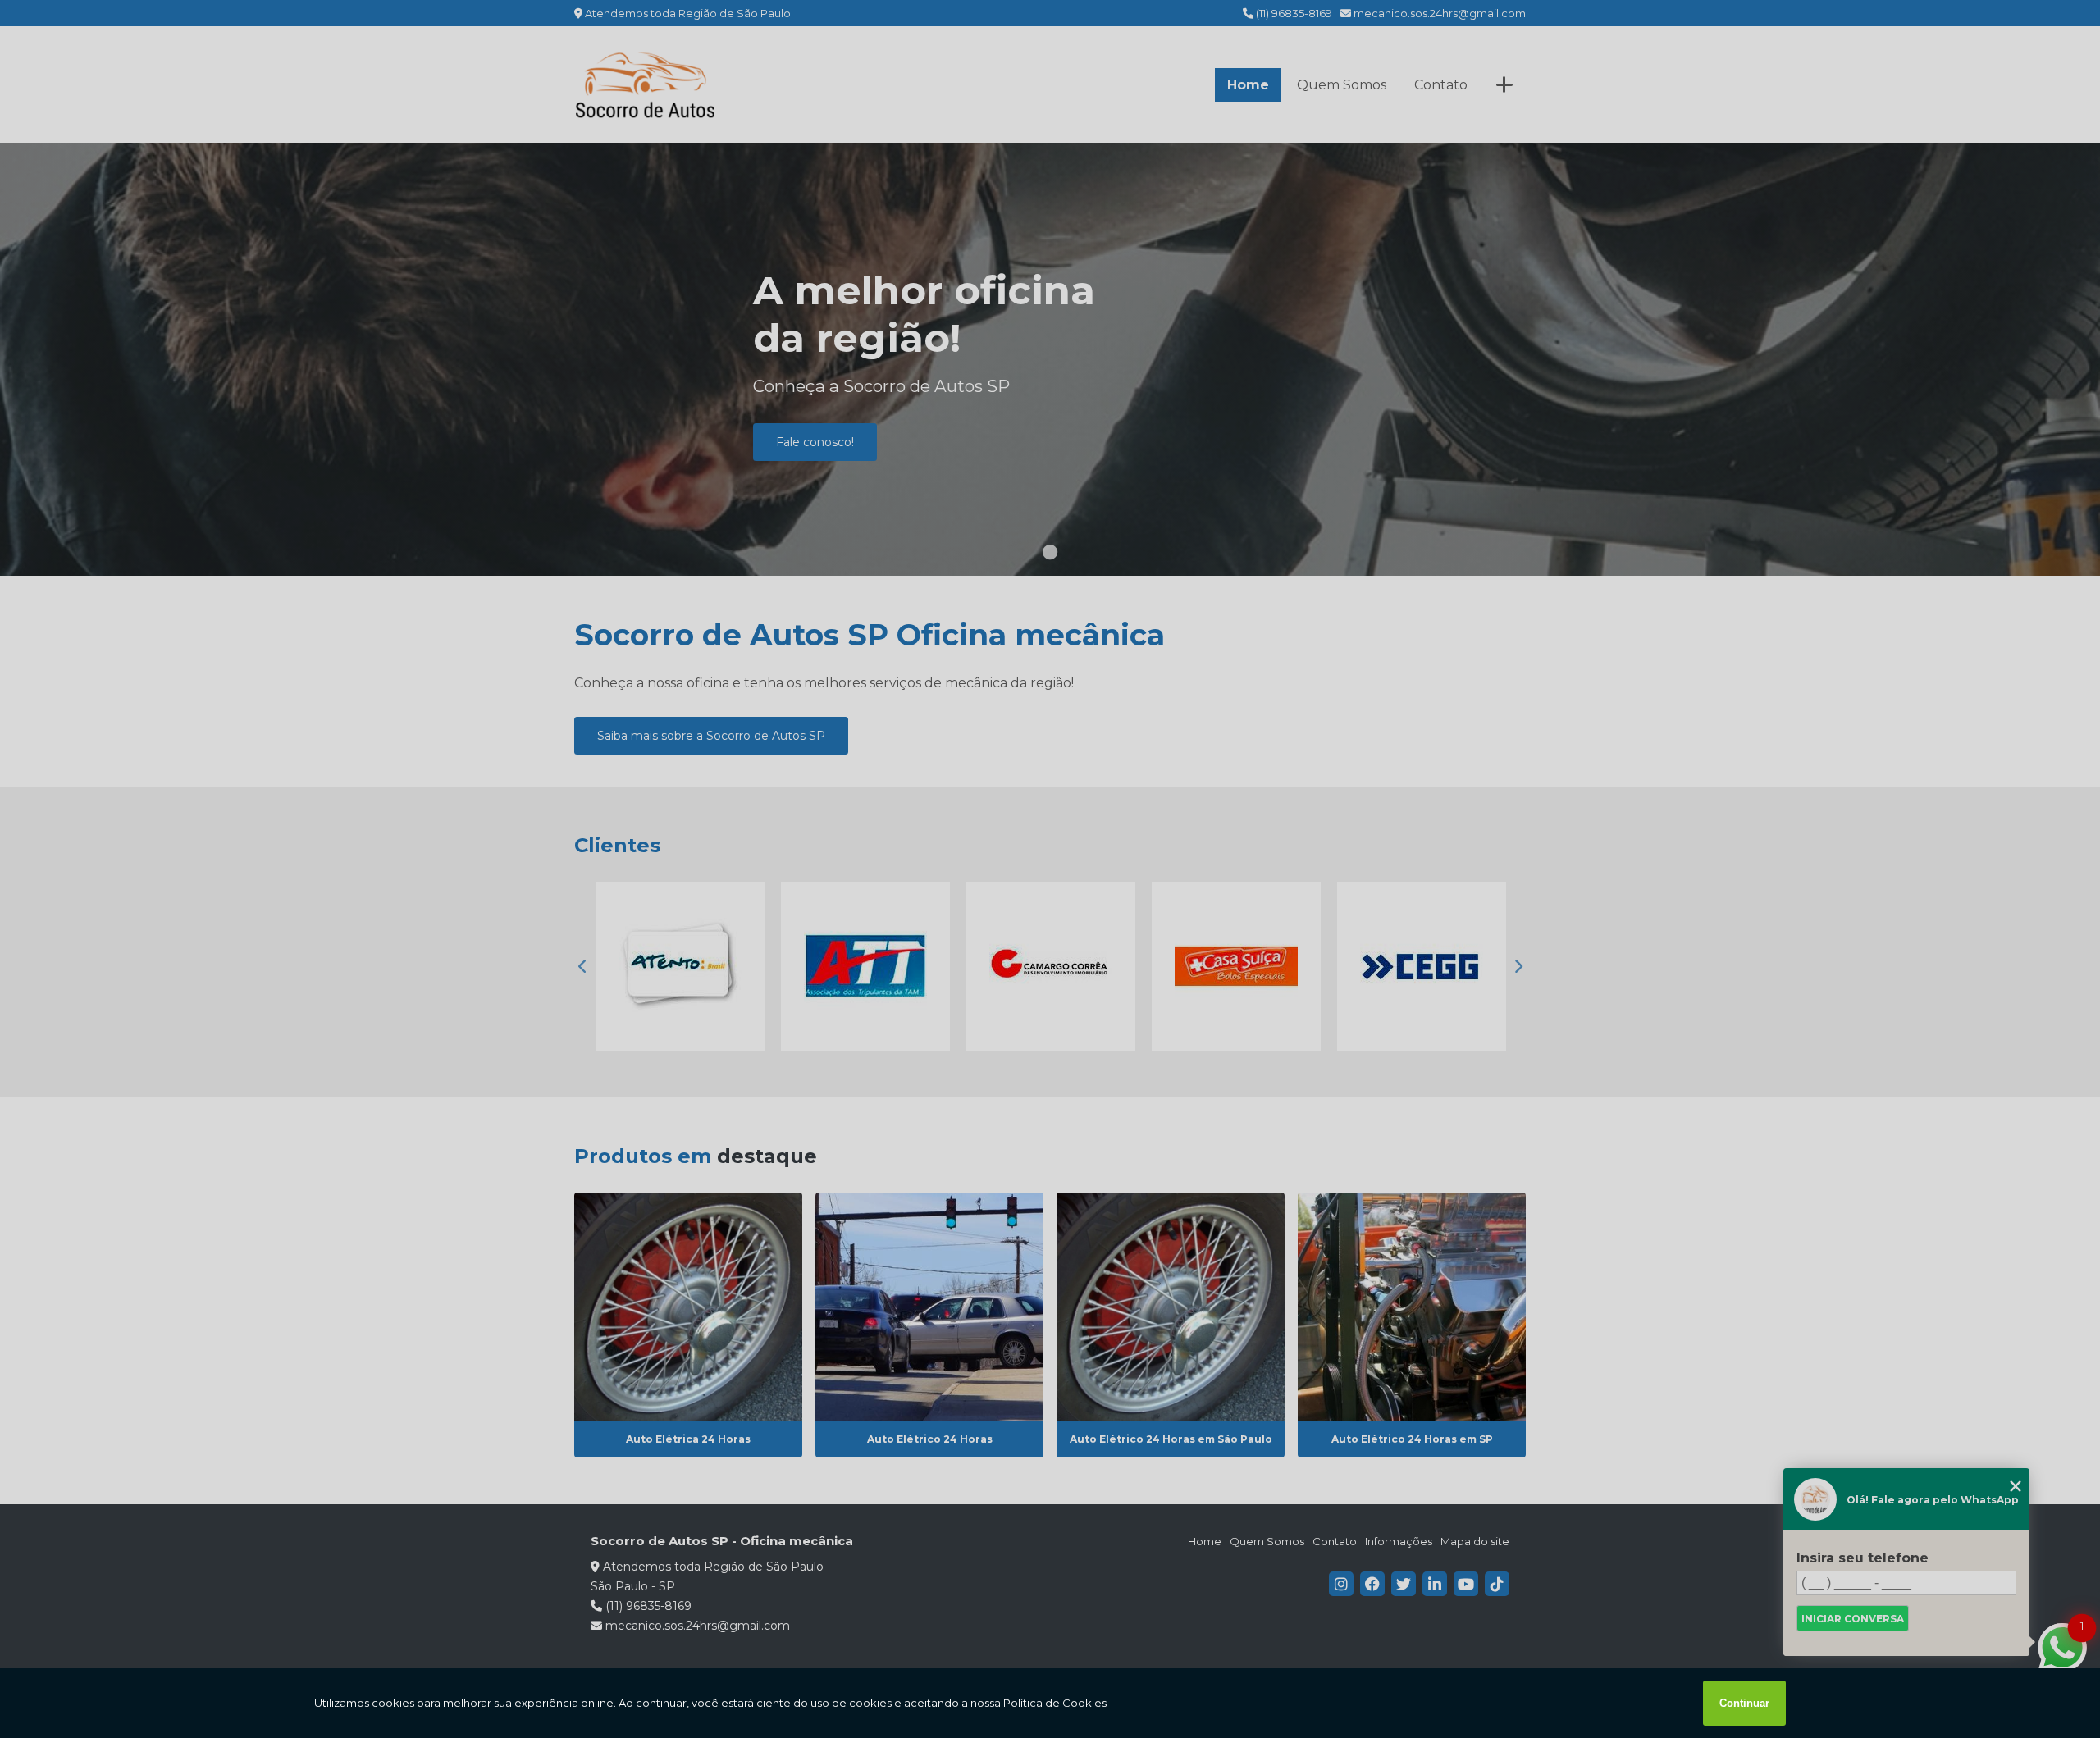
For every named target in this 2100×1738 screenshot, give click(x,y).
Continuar (1744, 1703)
